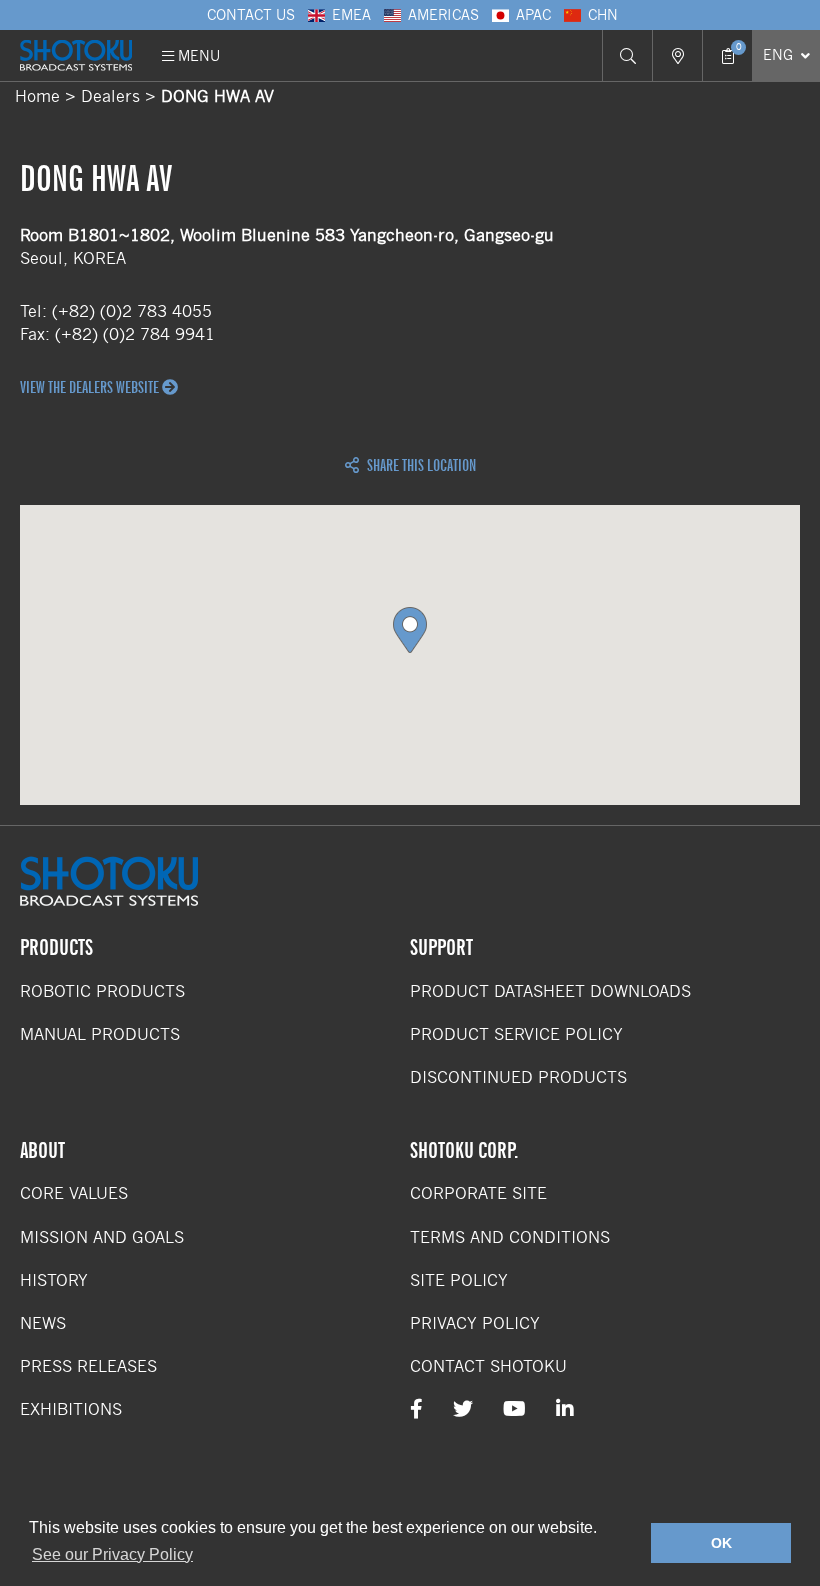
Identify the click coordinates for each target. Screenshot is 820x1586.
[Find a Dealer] (677, 55)
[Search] (627, 55)
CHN (603, 15)
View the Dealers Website (91, 388)
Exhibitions (71, 1409)
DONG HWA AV (217, 96)
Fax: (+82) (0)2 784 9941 (117, 334)
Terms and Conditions (510, 1237)
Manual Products (100, 1034)
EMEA (351, 15)
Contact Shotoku (488, 1366)
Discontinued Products (518, 1077)
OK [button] (721, 1543)
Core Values (74, 1193)
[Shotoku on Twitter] (463, 1409)
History (54, 1280)
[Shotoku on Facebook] (416, 1409)
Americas (443, 15)
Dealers (110, 96)
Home (37, 96)
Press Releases (88, 1366)
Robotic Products (102, 991)
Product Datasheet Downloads (550, 991)
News (43, 1323)
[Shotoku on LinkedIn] (565, 1409)
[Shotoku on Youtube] (514, 1409)
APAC (533, 15)
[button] (410, 630)
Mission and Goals (102, 1237)
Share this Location (420, 466)
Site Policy (459, 1280)
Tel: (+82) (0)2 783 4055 (116, 311)
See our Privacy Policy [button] (112, 1554)
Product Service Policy (516, 1034)
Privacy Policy (475, 1323)
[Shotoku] (76, 55)
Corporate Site (478, 1193)
